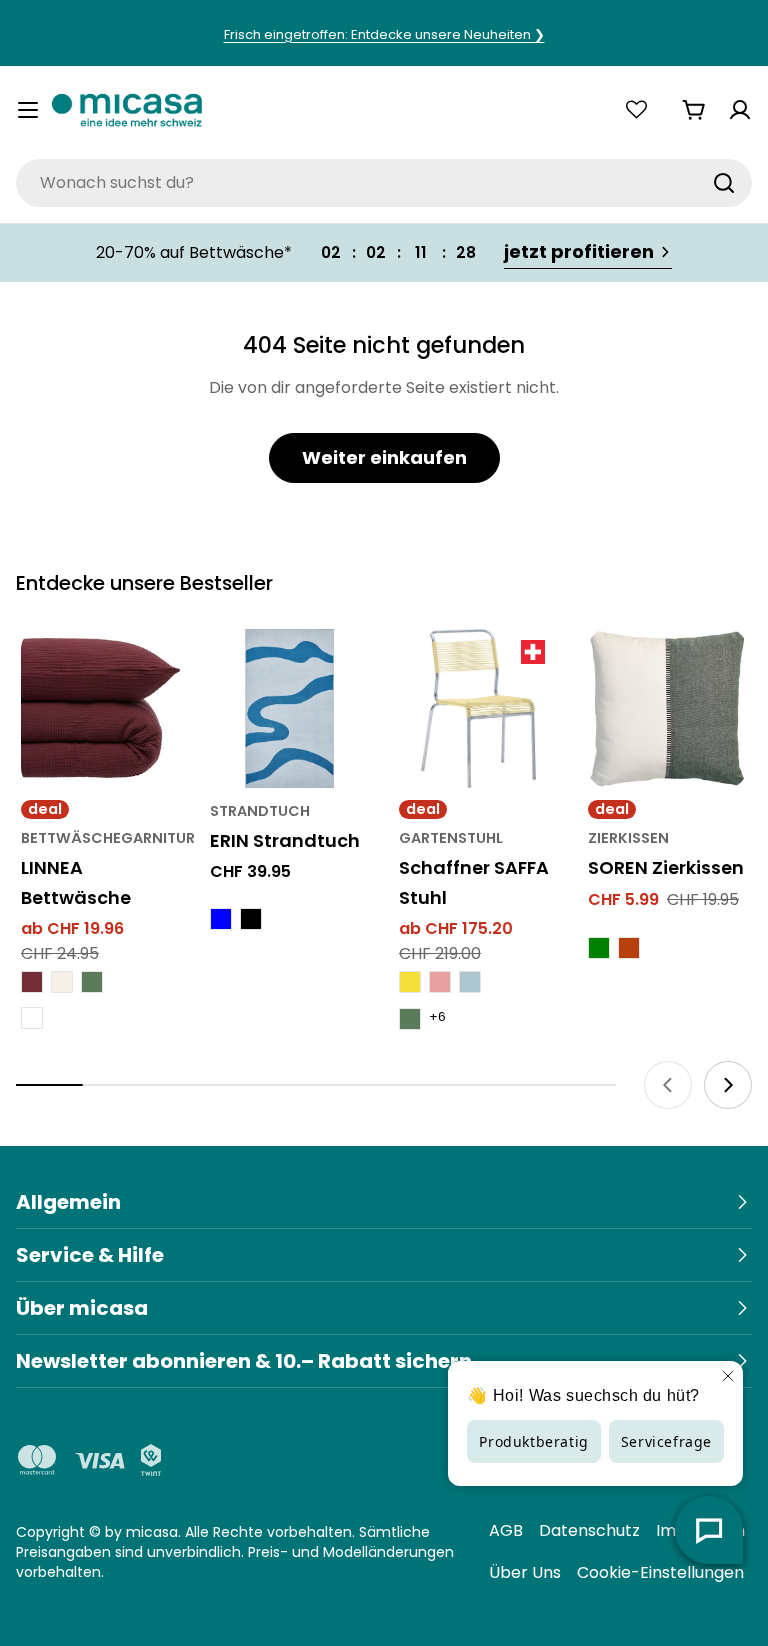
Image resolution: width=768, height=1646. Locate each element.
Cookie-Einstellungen (660, 1572)
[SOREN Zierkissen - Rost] (629, 948)
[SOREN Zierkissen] (667, 708)
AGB (506, 1530)
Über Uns (525, 1572)
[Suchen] (724, 183)
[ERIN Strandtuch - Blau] (221, 919)
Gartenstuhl (451, 838)
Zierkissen (628, 838)
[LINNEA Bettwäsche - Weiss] (32, 1018)
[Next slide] (728, 1085)
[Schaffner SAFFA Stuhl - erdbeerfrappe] (440, 982)
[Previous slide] (668, 1085)
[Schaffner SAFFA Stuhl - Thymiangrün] (410, 1019)
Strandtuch (260, 811)
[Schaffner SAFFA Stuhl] (478, 708)
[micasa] (127, 109)
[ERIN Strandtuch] (289, 708)
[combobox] (384, 183)
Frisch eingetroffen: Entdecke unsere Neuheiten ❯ (384, 34)
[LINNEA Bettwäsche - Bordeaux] (32, 982)
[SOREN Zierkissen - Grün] (599, 948)
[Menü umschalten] (28, 110)
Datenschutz (589, 1530)
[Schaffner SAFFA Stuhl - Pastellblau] (470, 982)
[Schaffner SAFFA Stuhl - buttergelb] (410, 982)
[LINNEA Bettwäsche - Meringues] (62, 982)
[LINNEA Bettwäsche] (100, 708)
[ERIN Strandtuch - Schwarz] (251, 919)
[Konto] (740, 110)
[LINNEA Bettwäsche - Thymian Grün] (92, 982)
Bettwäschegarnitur (108, 838)
